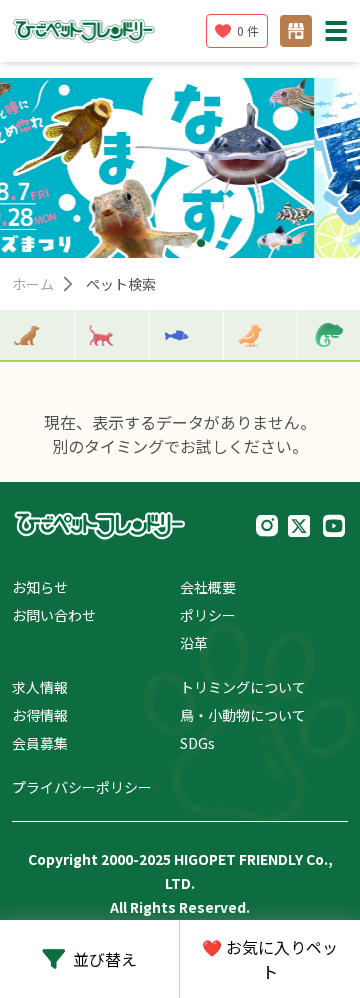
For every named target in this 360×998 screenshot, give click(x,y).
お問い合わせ (54, 615)
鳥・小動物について (243, 715)
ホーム (33, 284)
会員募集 (40, 743)
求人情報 (40, 687)
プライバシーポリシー (82, 787)
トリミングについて (243, 687)
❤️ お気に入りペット (270, 959)
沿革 (194, 643)
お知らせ (40, 587)
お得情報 (40, 715)
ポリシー (208, 615)
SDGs (197, 743)
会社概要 (208, 587)
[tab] (159, 243)
